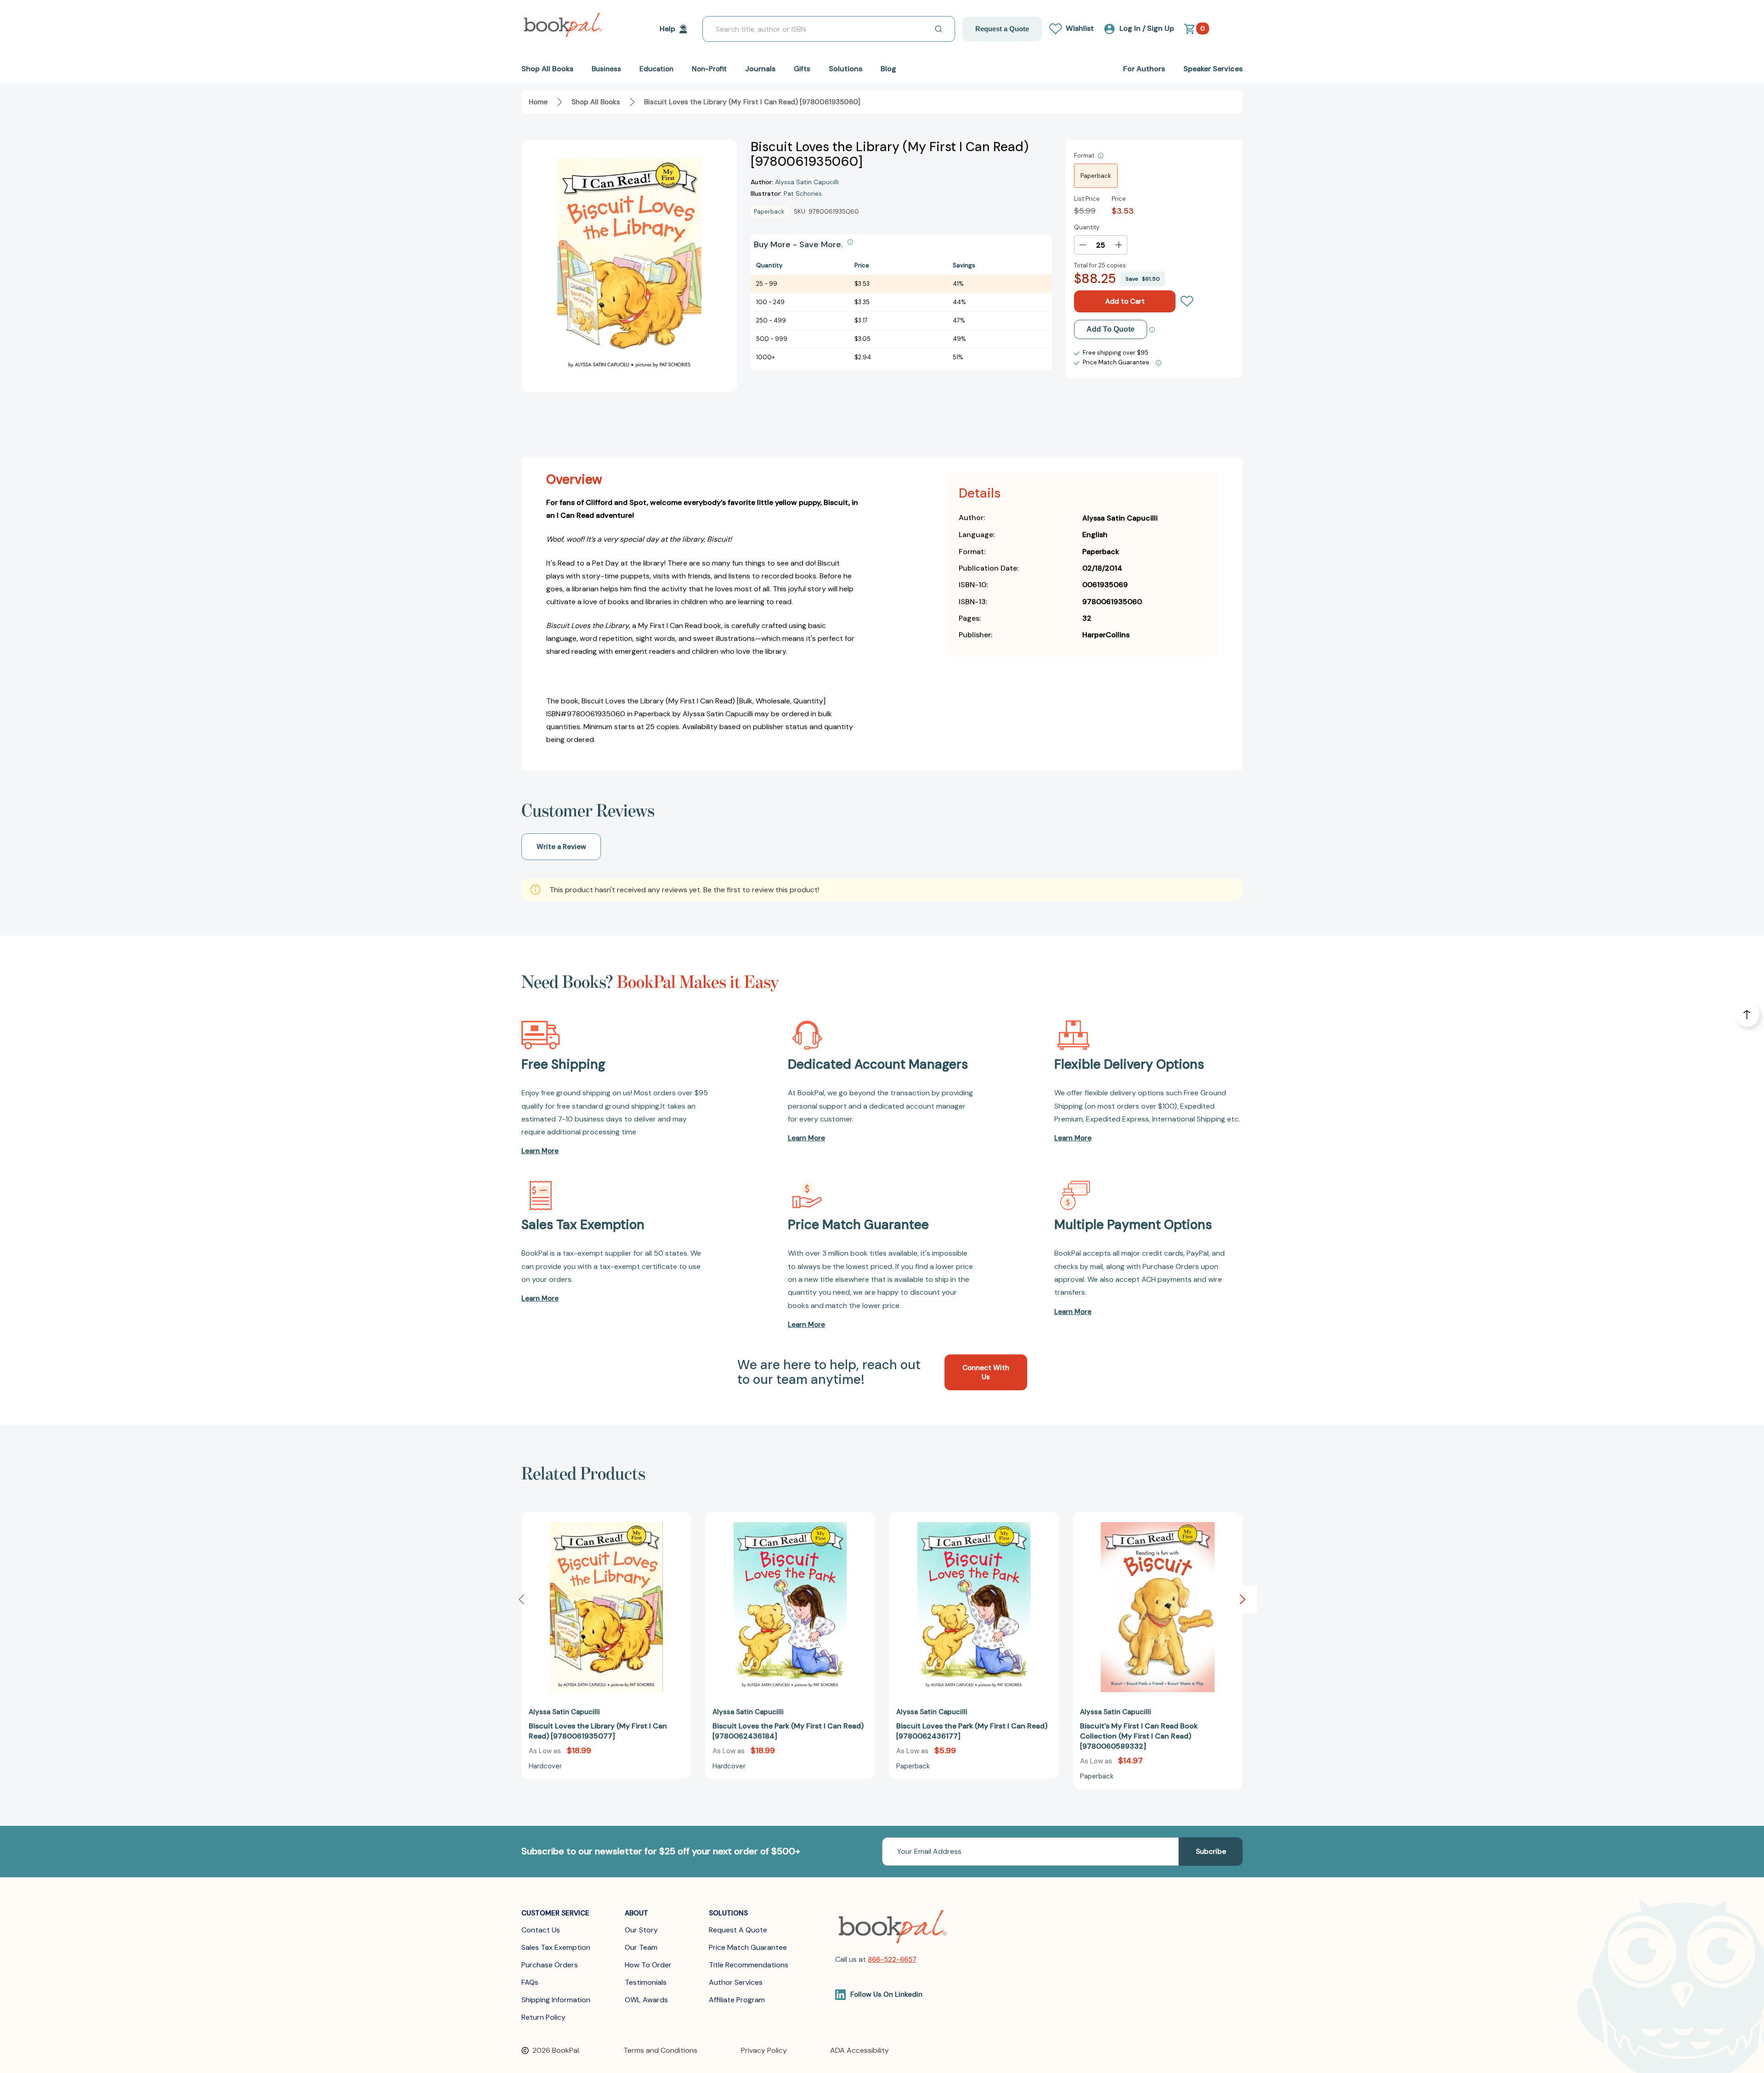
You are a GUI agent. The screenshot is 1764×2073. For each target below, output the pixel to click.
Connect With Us (986, 1372)
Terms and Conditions (660, 2050)
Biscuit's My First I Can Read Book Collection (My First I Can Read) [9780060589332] (1139, 1736)
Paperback (1096, 176)
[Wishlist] (1187, 301)
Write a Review (561, 847)
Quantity (1087, 227)
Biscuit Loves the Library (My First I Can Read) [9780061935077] (598, 1731)
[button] (1243, 1599)
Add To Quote (1111, 329)
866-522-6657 (892, 1960)
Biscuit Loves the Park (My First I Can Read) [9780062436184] (788, 1731)
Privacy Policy (764, 2050)
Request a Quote (1002, 29)
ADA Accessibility (859, 2050)
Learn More (540, 1151)
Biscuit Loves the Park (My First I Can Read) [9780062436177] (972, 1731)
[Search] (939, 29)
